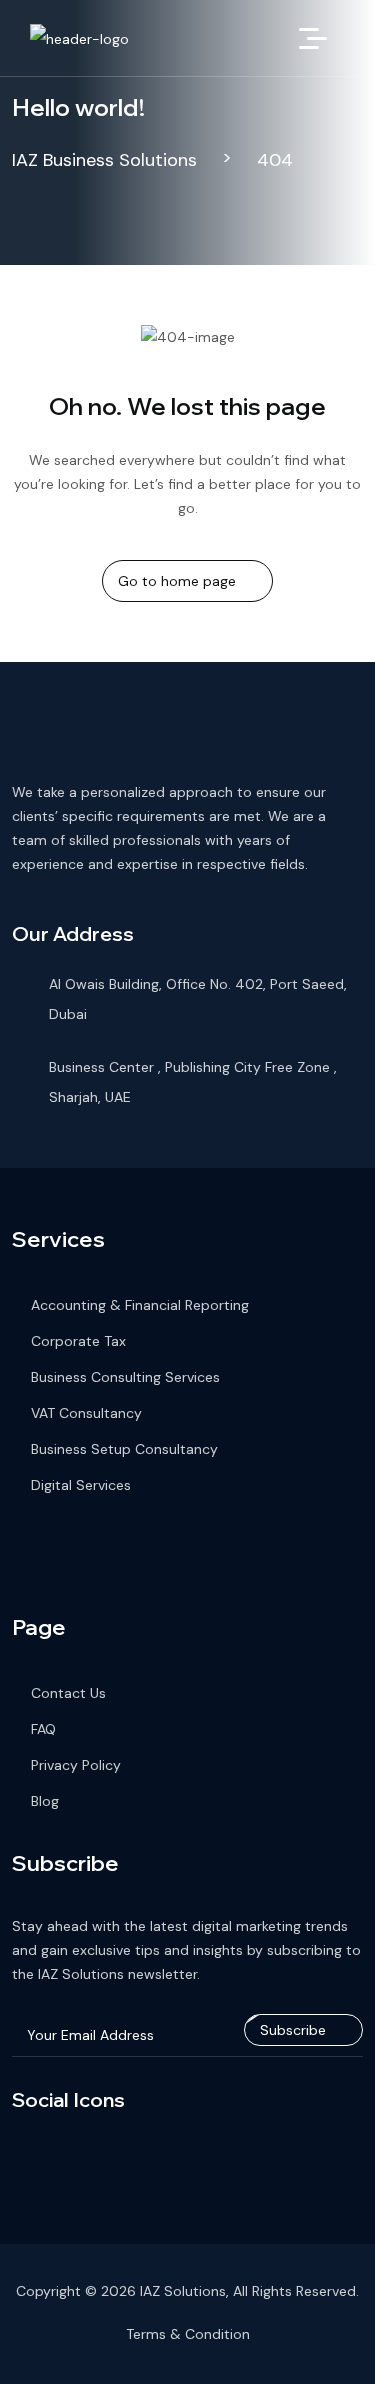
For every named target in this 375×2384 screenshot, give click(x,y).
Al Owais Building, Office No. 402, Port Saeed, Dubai (198, 999)
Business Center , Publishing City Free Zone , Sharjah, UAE (193, 1082)
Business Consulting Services (125, 1377)
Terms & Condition (188, 2334)
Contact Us (68, 1693)
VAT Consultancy (86, 1413)
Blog (45, 1801)
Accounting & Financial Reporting (140, 1305)
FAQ (43, 1729)
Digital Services (81, 1485)
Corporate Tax (78, 1341)
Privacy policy (76, 1765)
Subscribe (293, 2030)
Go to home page (177, 581)
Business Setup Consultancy (124, 1449)
